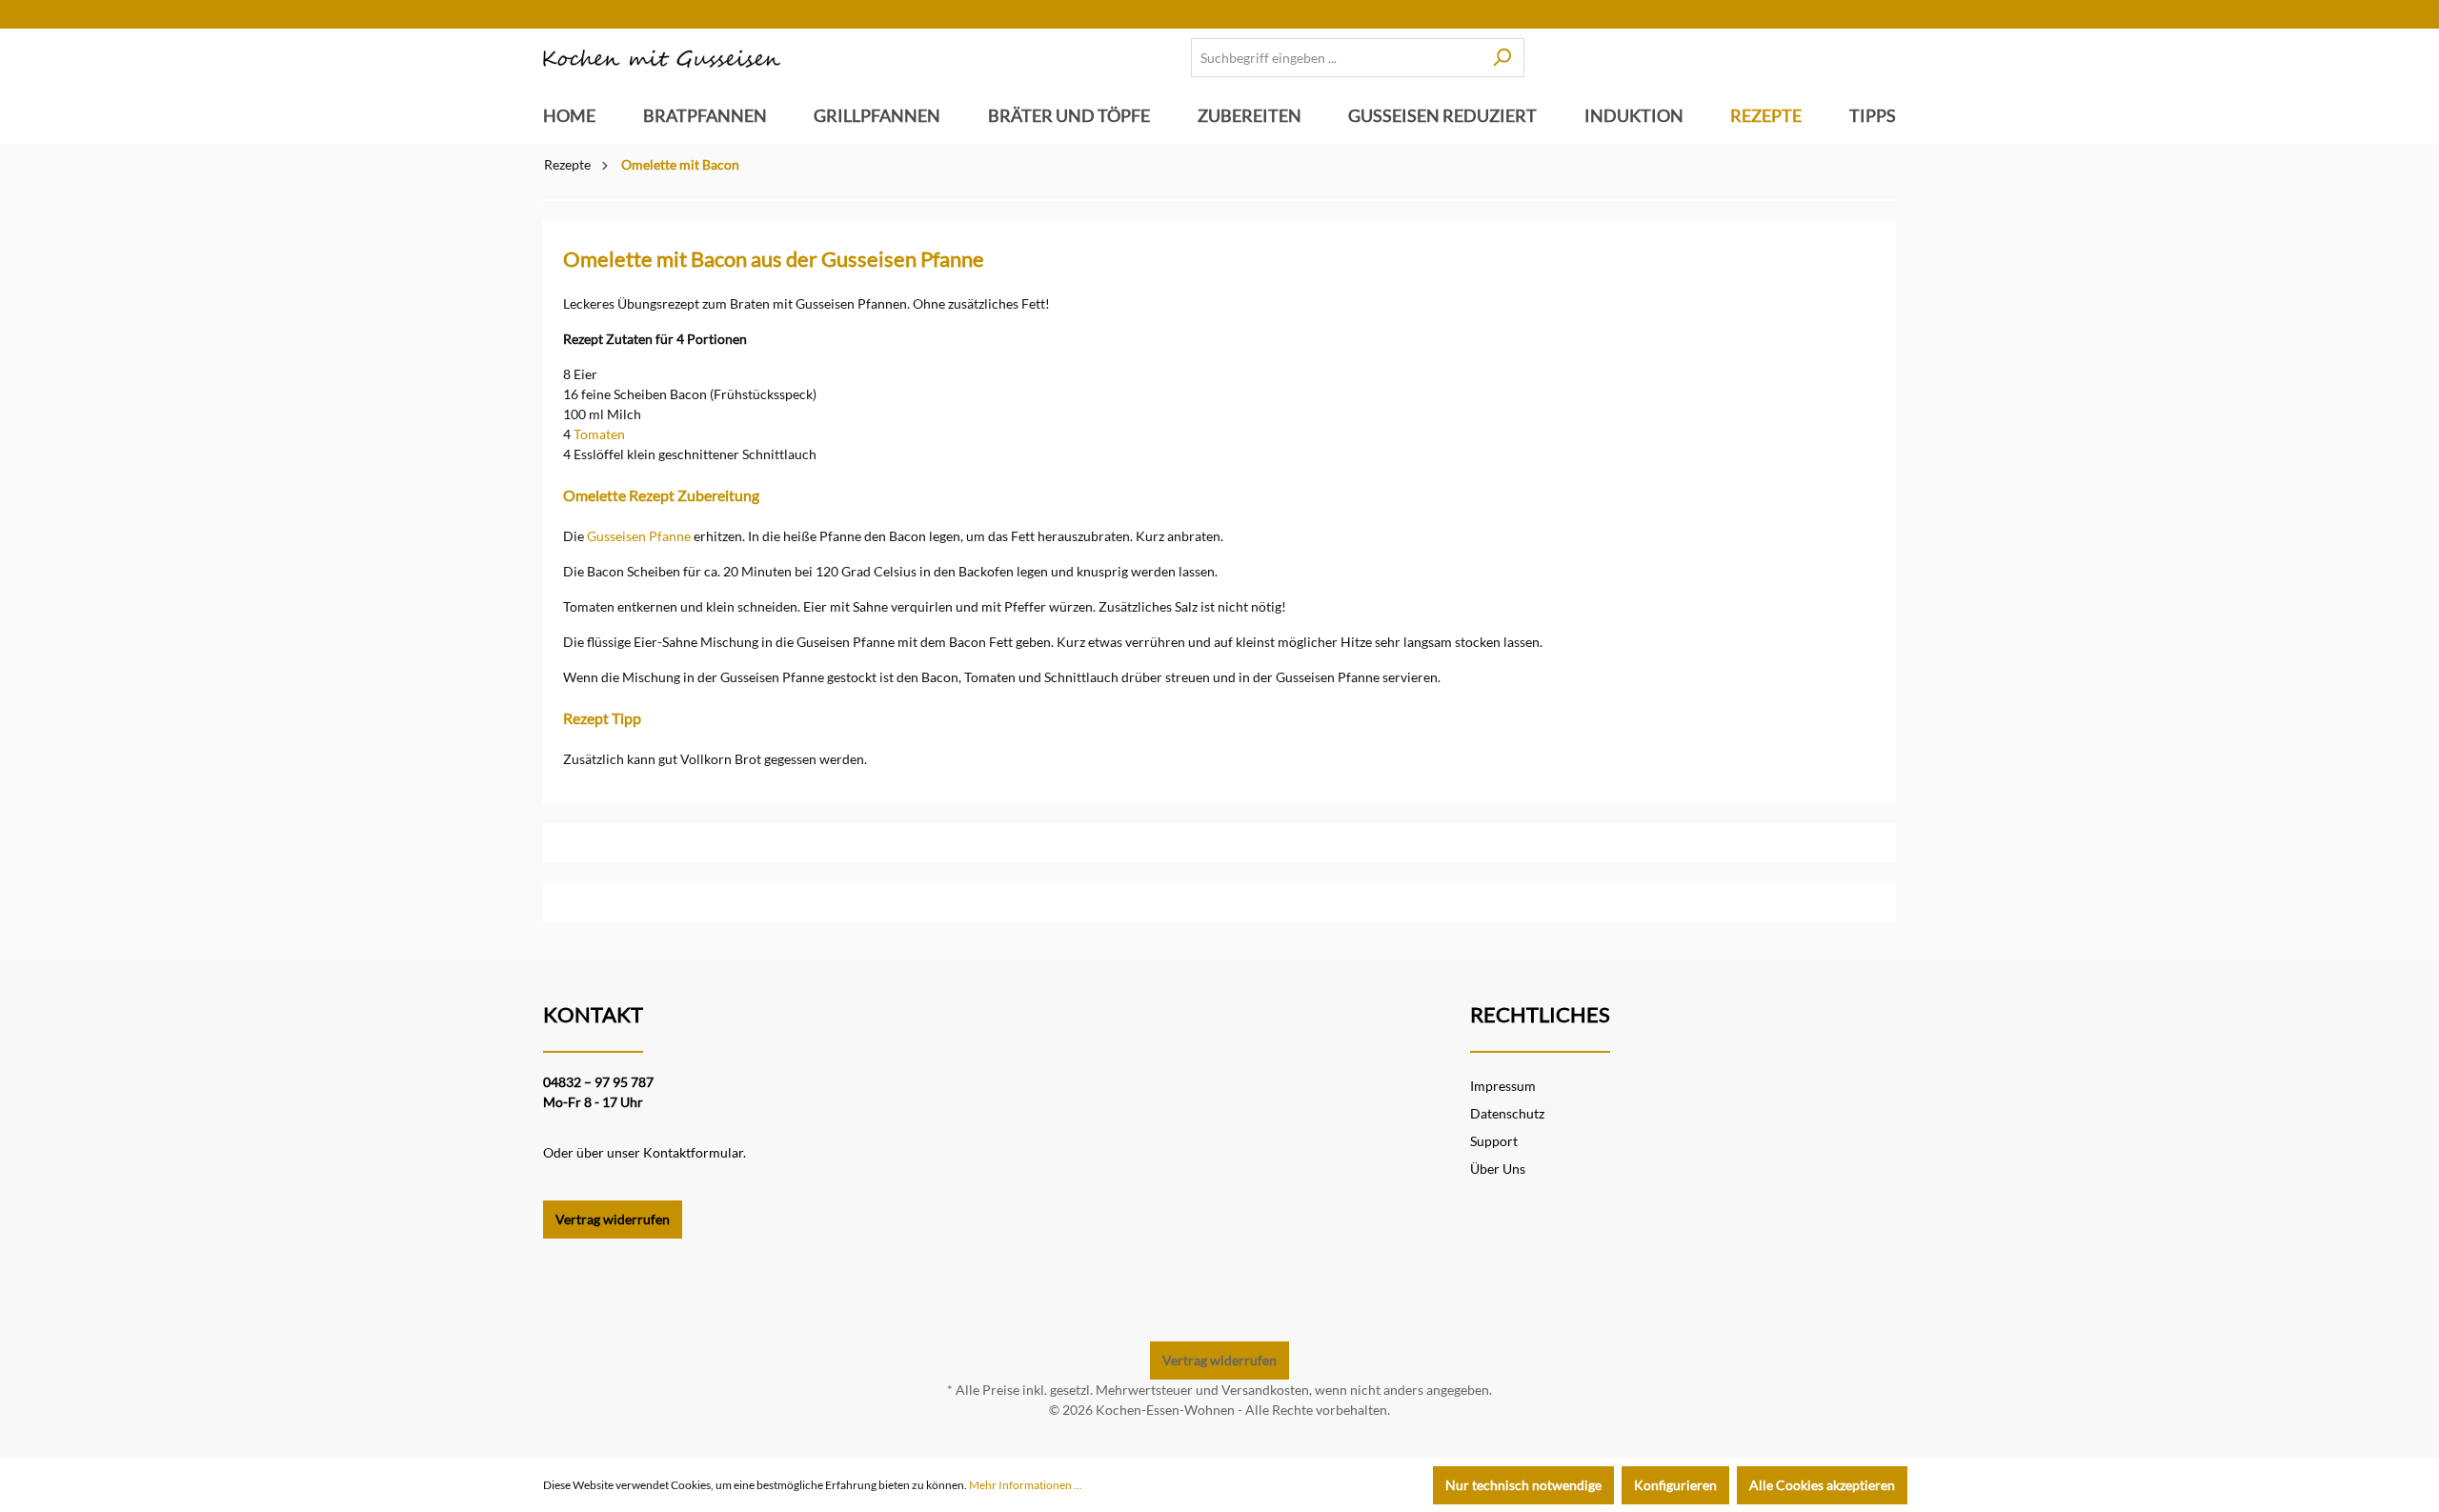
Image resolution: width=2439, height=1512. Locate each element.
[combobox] (1336, 58)
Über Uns (1498, 1169)
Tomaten (599, 434)
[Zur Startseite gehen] (662, 58)
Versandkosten (1265, 1390)
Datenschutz (1507, 1113)
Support (1494, 1141)
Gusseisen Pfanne (639, 536)
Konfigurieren (1675, 1485)
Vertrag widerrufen (613, 1219)
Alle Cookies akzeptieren (1822, 1485)
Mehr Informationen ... (1026, 1485)
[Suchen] (1502, 58)
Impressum (1503, 1086)
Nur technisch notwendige (1523, 1485)
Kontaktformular (693, 1152)
